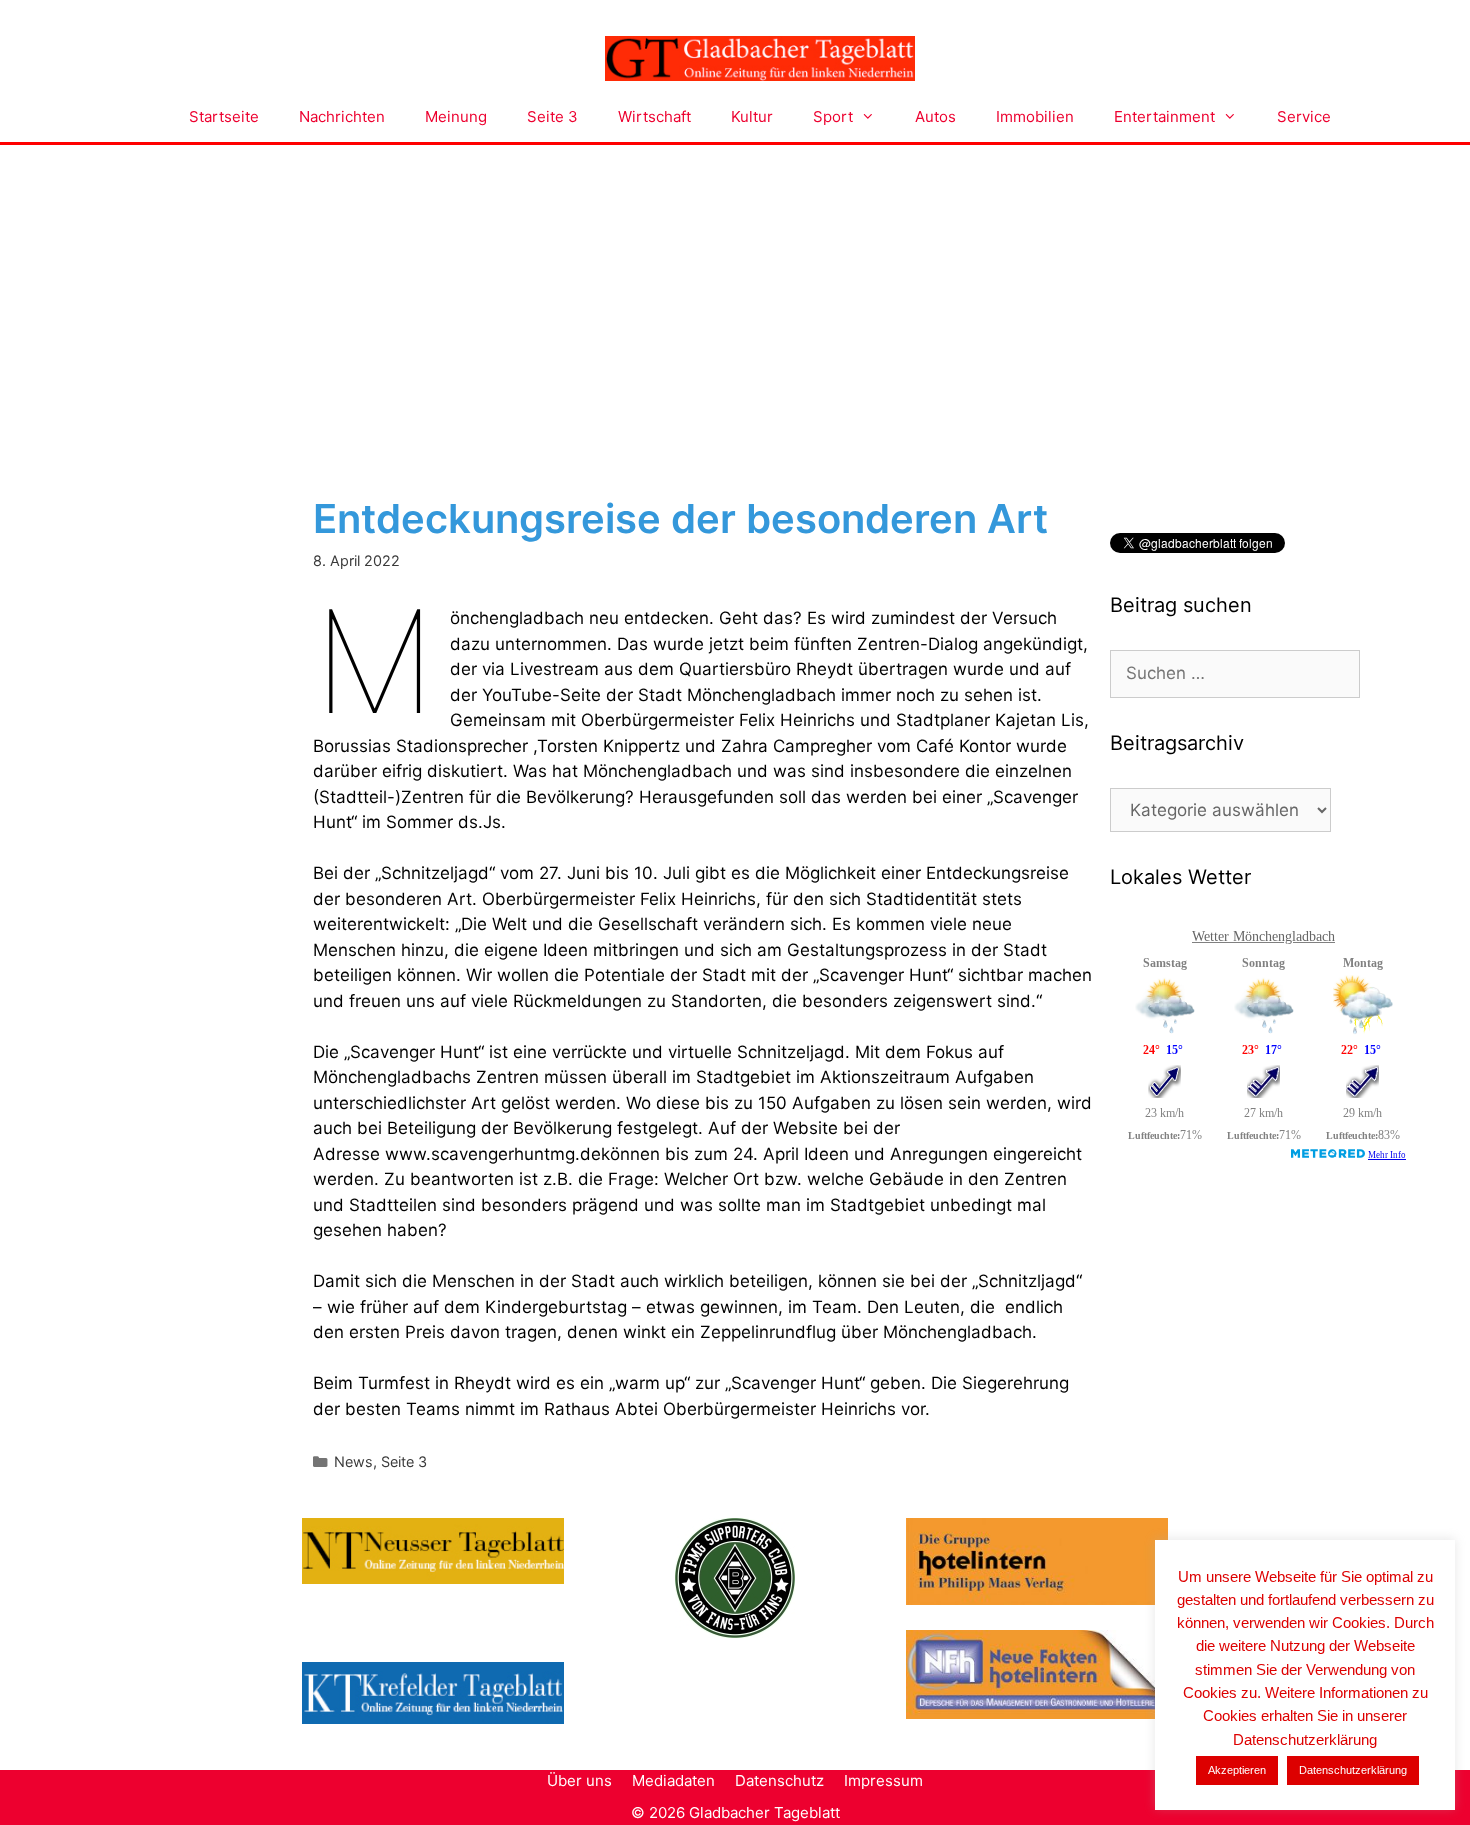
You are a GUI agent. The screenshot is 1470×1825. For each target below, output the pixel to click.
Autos (935, 116)
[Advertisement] (735, 295)
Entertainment (1164, 116)
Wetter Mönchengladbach (1263, 936)
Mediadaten (673, 1780)
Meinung (456, 116)
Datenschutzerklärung (1353, 1770)
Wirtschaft (654, 116)
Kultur (752, 116)
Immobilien (1035, 116)
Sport (833, 116)
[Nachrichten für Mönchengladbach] (760, 59)
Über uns (579, 1780)
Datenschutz (779, 1780)
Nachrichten (342, 116)
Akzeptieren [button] (1237, 1770)
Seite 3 (552, 116)
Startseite (224, 116)
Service (1304, 116)
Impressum (883, 1780)
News (353, 1461)
